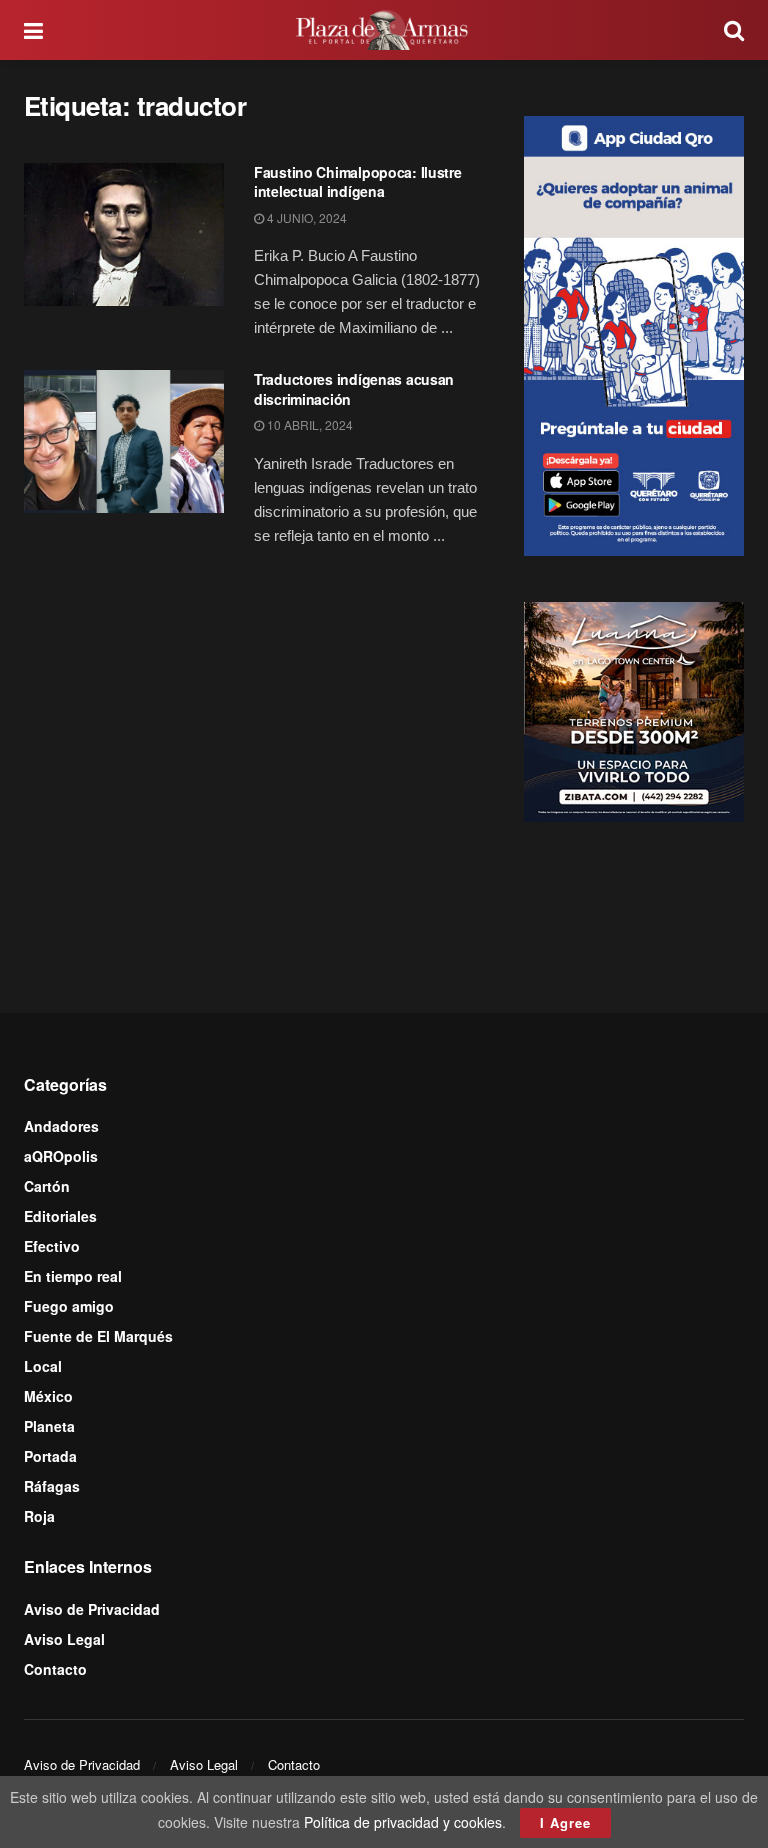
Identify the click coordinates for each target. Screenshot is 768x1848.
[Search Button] (734, 30)
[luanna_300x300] (634, 710)
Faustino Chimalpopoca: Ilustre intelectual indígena (358, 182)
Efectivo (52, 1246)
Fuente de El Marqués (98, 1336)
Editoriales (60, 1216)
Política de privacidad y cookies (403, 1822)
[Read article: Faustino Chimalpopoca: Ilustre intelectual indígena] (124, 234)
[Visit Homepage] (384, 30)
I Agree (565, 1822)
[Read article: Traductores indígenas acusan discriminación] (124, 441)
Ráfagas (52, 1486)
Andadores (61, 1126)
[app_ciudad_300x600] (634, 333)
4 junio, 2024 (305, 217)
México (48, 1396)
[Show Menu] (33, 30)
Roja (39, 1516)
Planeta (49, 1426)
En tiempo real (73, 1276)
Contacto (55, 1669)
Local (43, 1366)
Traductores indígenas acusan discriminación (354, 389)
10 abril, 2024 (308, 424)
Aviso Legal (64, 1639)
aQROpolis (61, 1156)
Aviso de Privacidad (92, 1609)
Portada (50, 1456)
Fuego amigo (69, 1306)
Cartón (47, 1186)
